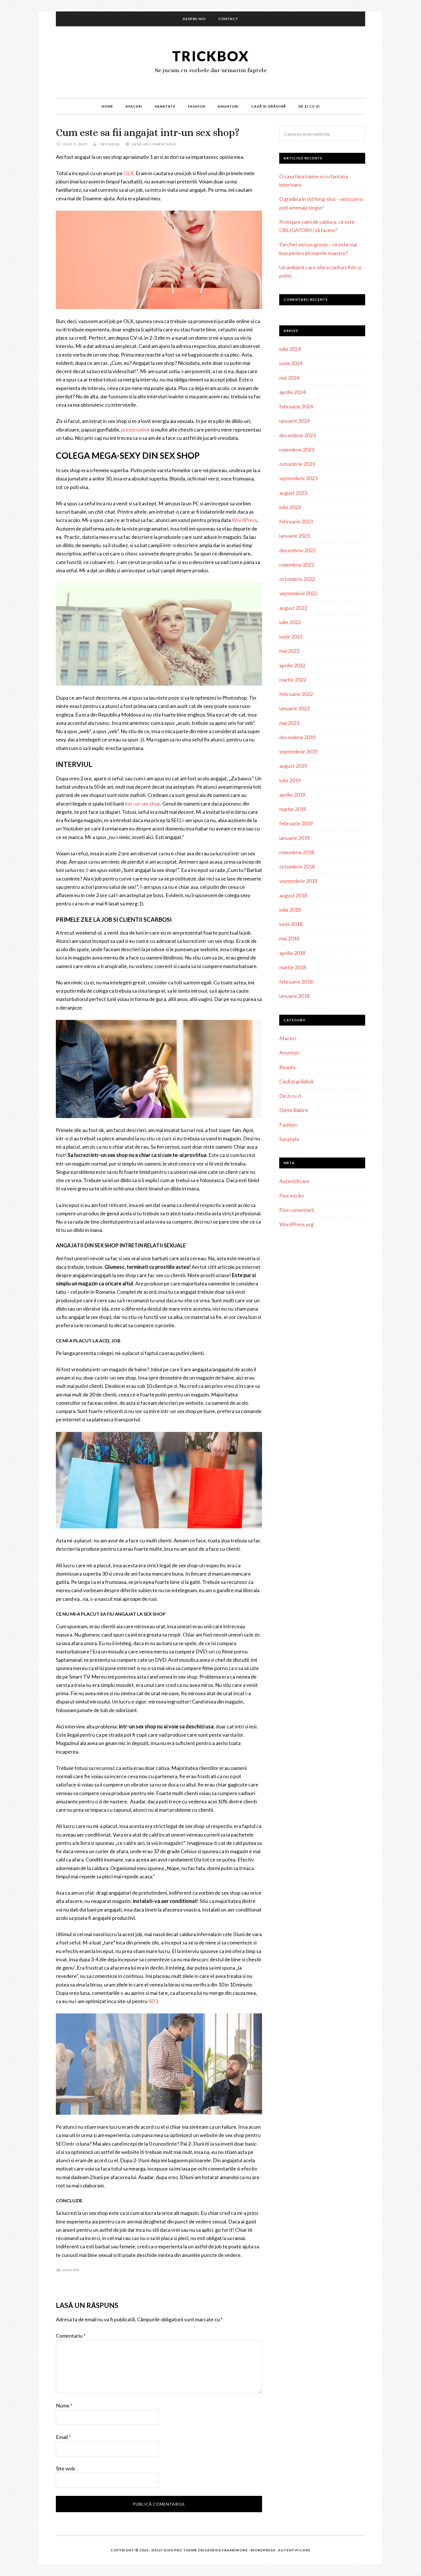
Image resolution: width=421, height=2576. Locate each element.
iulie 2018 (290, 910)
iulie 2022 (290, 622)
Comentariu (71, 2336)
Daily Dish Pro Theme (174, 2550)
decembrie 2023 (297, 435)
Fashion (288, 1125)
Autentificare (294, 1181)
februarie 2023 (296, 521)
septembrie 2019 (298, 751)
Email (63, 2437)
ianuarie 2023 (294, 536)
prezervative (135, 430)
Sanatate (289, 1139)
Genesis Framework (226, 2550)
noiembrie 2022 (297, 565)
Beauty (287, 1067)
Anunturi (289, 1052)
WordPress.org (296, 1224)
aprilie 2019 (292, 795)
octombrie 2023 (297, 464)
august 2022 (293, 608)
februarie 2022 (296, 694)
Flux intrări (292, 1196)
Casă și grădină (296, 1081)
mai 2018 (289, 938)
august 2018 (293, 895)
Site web (65, 2468)
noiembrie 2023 (297, 450)
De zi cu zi (290, 1096)
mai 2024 (289, 378)
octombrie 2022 (297, 579)
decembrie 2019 (297, 737)
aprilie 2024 (292, 392)
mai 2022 (289, 651)
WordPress (244, 520)
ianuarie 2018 (294, 996)
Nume (64, 2405)
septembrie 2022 (298, 593)
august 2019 (293, 766)
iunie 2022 (291, 636)
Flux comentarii (297, 1210)
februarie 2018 (296, 982)
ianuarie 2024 (294, 421)
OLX (129, 173)
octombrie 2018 (297, 866)
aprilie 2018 (292, 953)
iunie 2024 (291, 363)
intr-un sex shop (143, 804)
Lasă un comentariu (154, 144)
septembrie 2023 (298, 478)
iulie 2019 (290, 780)
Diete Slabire (294, 1110)
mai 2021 (289, 723)
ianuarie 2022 (294, 708)
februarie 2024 (296, 406)
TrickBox (211, 56)
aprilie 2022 (292, 665)
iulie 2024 (290, 349)
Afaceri (71, 2270)
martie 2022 (293, 680)
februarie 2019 (296, 823)
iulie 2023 (290, 507)
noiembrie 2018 (297, 852)
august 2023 (293, 493)
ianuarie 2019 (294, 838)
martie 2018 (293, 967)
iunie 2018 (291, 924)
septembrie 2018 (298, 881)
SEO (153, 2001)
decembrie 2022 (297, 550)
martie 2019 (293, 809)
